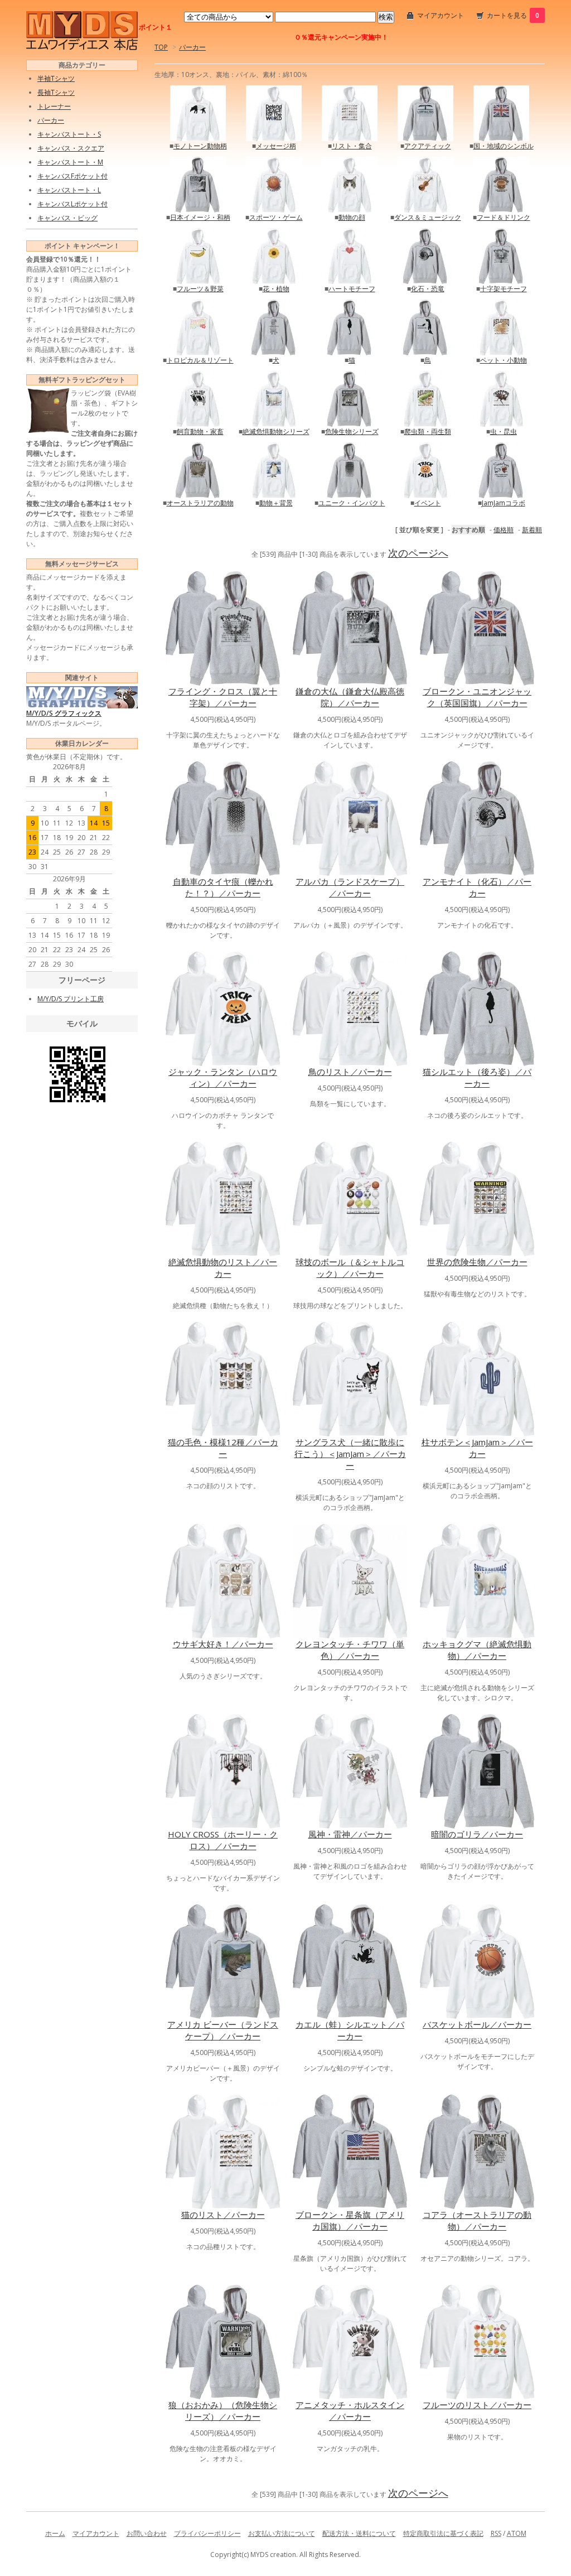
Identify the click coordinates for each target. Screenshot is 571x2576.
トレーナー (54, 106)
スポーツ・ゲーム (276, 217)
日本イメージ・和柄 (200, 217)
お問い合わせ (147, 2533)
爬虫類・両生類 (428, 431)
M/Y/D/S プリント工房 (71, 999)
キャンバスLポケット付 (72, 204)
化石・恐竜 (428, 289)
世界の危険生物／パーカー (477, 1262)
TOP (161, 47)
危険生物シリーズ (352, 431)
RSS (496, 2533)
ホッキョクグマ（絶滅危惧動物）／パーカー (477, 1650)
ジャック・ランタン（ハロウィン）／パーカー (223, 1077)
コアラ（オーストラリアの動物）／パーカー (477, 2220)
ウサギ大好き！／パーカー (223, 1644)
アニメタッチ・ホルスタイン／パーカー (350, 2411)
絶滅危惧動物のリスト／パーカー (223, 1268)
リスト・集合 (352, 146)
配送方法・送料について (359, 2533)
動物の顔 (352, 217)
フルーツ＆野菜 (200, 289)
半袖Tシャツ (56, 78)
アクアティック (428, 146)
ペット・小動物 (504, 360)
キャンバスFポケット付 (72, 176)
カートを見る (513, 15)
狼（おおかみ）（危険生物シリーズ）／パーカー (223, 2411)
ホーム (55, 2533)
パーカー (192, 47)
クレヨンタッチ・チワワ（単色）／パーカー (350, 1650)
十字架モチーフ (504, 289)
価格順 (504, 530)
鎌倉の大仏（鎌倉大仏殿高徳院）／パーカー (350, 697)
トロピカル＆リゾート (200, 360)
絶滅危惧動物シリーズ (276, 431)
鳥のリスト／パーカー (350, 1072)
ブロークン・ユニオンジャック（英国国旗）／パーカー (477, 697)
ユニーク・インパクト (352, 503)
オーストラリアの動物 (200, 503)
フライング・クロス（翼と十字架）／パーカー (223, 697)
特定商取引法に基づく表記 (443, 2533)
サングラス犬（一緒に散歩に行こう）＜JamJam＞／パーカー (350, 1454)
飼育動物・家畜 (200, 431)
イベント (428, 503)
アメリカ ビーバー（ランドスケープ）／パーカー (223, 2030)
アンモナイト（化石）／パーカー (477, 887)
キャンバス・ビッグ (67, 218)
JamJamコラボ (504, 503)
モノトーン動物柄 (200, 146)
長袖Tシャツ (56, 92)
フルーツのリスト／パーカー (477, 2405)
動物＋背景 (276, 503)
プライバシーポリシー (207, 2533)
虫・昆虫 (504, 431)
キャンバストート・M (70, 162)
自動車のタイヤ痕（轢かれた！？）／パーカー (223, 887)
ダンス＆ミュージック (428, 217)
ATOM (517, 2533)
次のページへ (418, 553)
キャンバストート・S (69, 134)
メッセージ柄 (276, 146)
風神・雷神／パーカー (350, 1834)
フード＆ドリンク (504, 217)
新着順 (532, 530)
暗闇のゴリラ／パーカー (477, 1834)
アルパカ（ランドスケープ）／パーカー (350, 887)
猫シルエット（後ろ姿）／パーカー (477, 1077)
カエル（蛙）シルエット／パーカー (350, 2030)
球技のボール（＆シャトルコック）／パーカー (350, 1268)
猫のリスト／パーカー (223, 2215)
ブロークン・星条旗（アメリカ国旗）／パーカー (350, 2220)
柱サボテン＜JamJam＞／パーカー (477, 1448)
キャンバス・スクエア (71, 148)
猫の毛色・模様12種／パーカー (223, 1448)
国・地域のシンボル (504, 146)
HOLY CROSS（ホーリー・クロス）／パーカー (223, 1840)
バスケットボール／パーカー (477, 2024)
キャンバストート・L (69, 190)
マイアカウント (441, 15)
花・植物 (276, 289)
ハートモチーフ (352, 289)
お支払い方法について (282, 2533)
